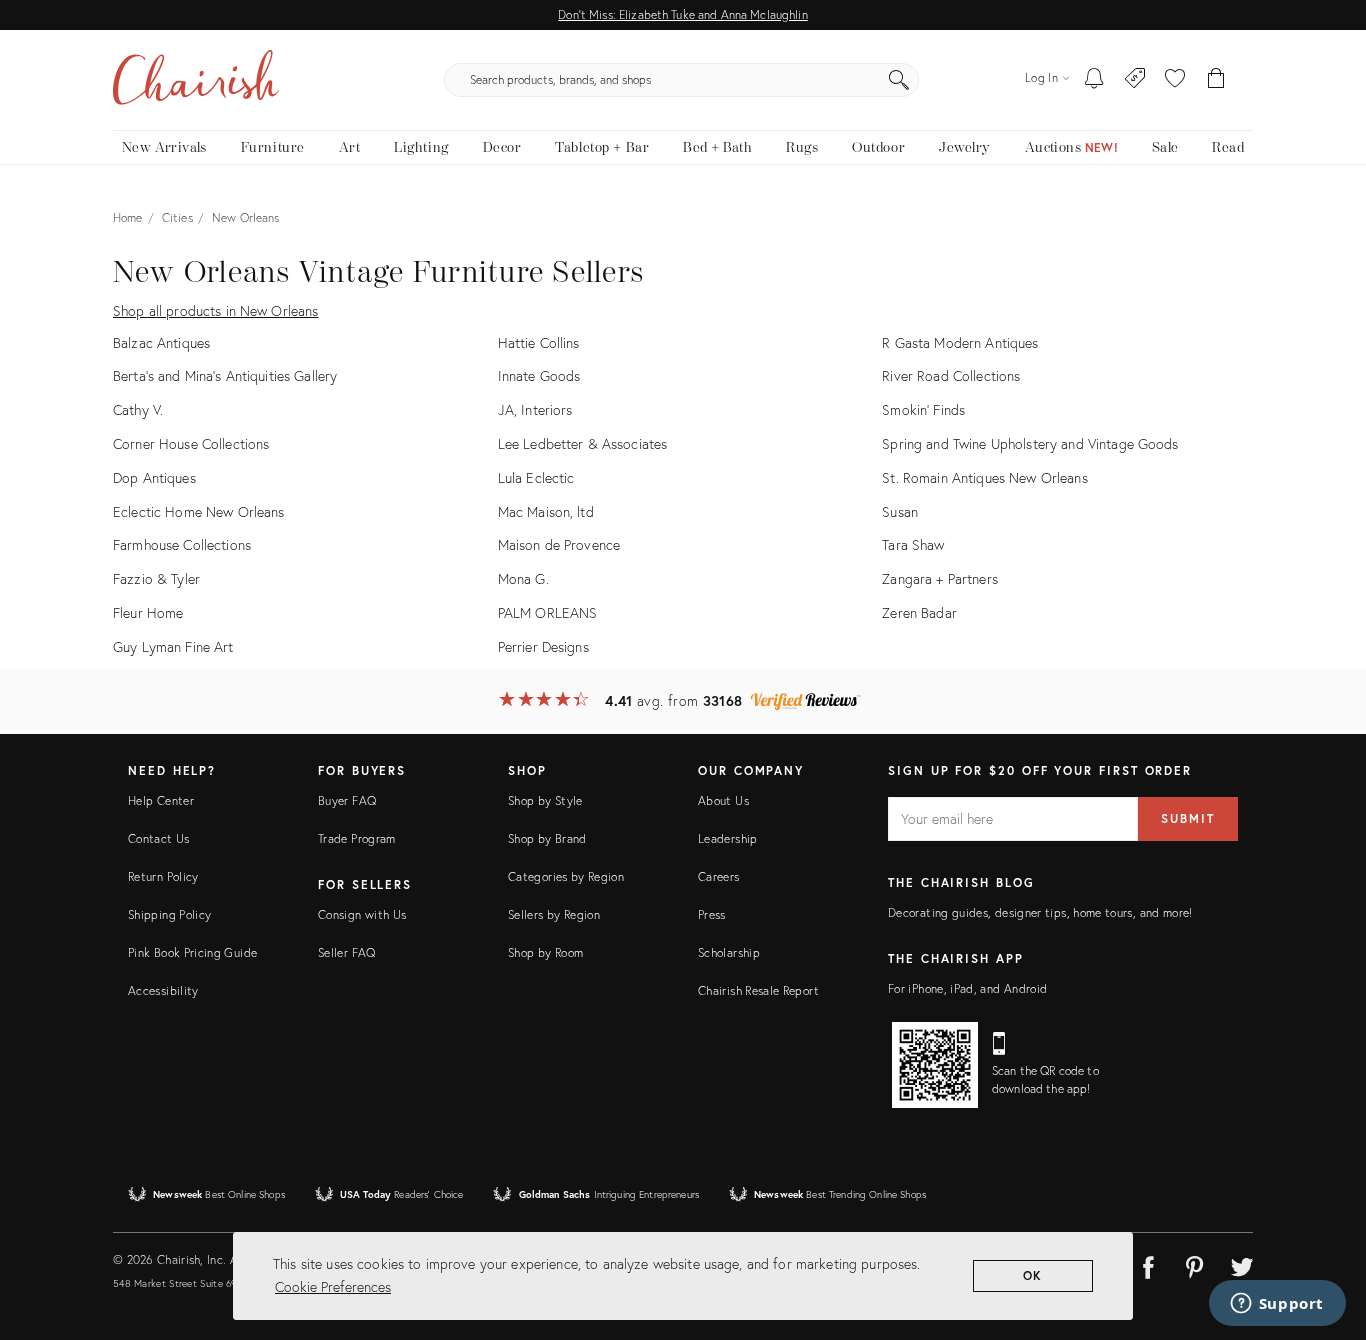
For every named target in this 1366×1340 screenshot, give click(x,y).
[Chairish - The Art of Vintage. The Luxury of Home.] (196, 80)
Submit (1188, 818)
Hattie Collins (539, 342)
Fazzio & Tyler (156, 578)
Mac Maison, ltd (546, 511)
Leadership (728, 838)
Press (712, 914)
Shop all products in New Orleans (215, 310)
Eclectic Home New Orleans (199, 511)
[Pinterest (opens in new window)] (1195, 1264)
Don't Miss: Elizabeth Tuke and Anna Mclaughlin (682, 14)
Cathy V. (138, 409)
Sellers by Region (554, 914)
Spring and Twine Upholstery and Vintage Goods (1030, 443)
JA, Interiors (535, 409)
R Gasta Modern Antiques (960, 342)
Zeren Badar (919, 612)
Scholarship (729, 952)
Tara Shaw (913, 544)
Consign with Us (362, 914)
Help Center (161, 800)
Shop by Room (545, 952)
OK (1033, 1275)
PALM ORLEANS (548, 612)
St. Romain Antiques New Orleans (984, 477)
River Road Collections (951, 375)
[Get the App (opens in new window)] (935, 1065)
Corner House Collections (191, 443)
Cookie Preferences (333, 1286)
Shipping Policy (169, 914)
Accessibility (163, 990)
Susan (900, 511)
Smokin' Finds (923, 409)
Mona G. (523, 578)
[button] (1175, 80)
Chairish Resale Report (758, 990)
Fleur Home (148, 612)
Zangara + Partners (940, 578)
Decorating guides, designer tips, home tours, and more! (1040, 912)
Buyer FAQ (347, 800)
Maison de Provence (559, 544)
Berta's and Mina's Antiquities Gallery (225, 375)
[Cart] (1216, 80)
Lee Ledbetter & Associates (583, 443)
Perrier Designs (543, 646)
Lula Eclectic (536, 477)
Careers (719, 876)
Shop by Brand (547, 838)
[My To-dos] (1094, 80)
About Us (723, 800)
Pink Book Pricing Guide (192, 952)
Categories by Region (566, 876)
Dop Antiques (154, 477)
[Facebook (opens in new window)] (1148, 1264)
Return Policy (163, 876)
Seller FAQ (347, 952)
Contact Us (159, 838)
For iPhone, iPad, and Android (967, 988)
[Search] (899, 80)
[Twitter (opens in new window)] (1242, 1264)
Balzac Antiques (161, 342)
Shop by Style (545, 800)
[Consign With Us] (1135, 80)
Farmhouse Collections (182, 544)
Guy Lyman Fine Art (173, 646)
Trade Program (357, 838)
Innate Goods (539, 375)
